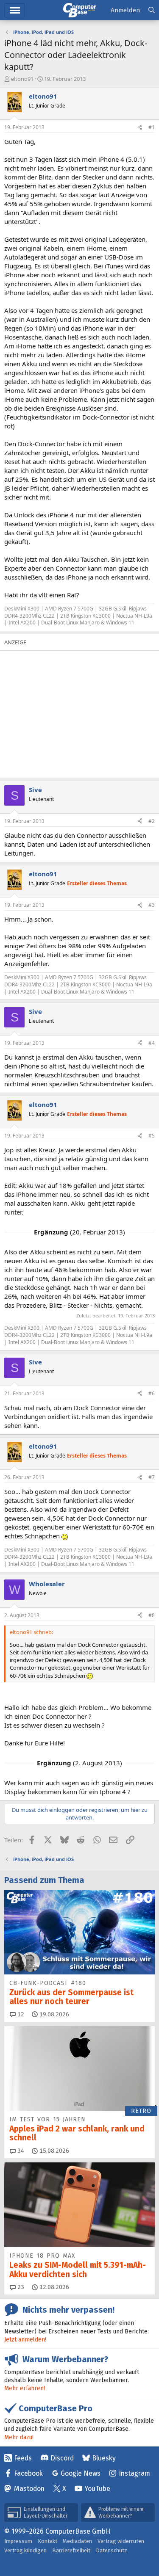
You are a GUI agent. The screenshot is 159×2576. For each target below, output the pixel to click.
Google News (81, 2473)
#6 (152, 1393)
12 (20, 2014)
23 (20, 2287)
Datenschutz (112, 2550)
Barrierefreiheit (71, 2550)
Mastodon (29, 2489)
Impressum (18, 2541)
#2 (152, 821)
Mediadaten (77, 2541)
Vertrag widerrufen (121, 2541)
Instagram (134, 2473)
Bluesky (104, 2458)
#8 (152, 1615)
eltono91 (22, 79)
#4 (152, 1043)
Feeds (23, 2458)
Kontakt (47, 2541)
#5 (152, 1136)
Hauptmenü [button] (15, 10)
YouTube (97, 2489)
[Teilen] (140, 128)
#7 (152, 1477)
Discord (62, 2458)
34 (20, 2151)
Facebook (28, 2473)
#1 (152, 127)
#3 (152, 905)
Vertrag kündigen (25, 2550)
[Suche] (152, 10)
